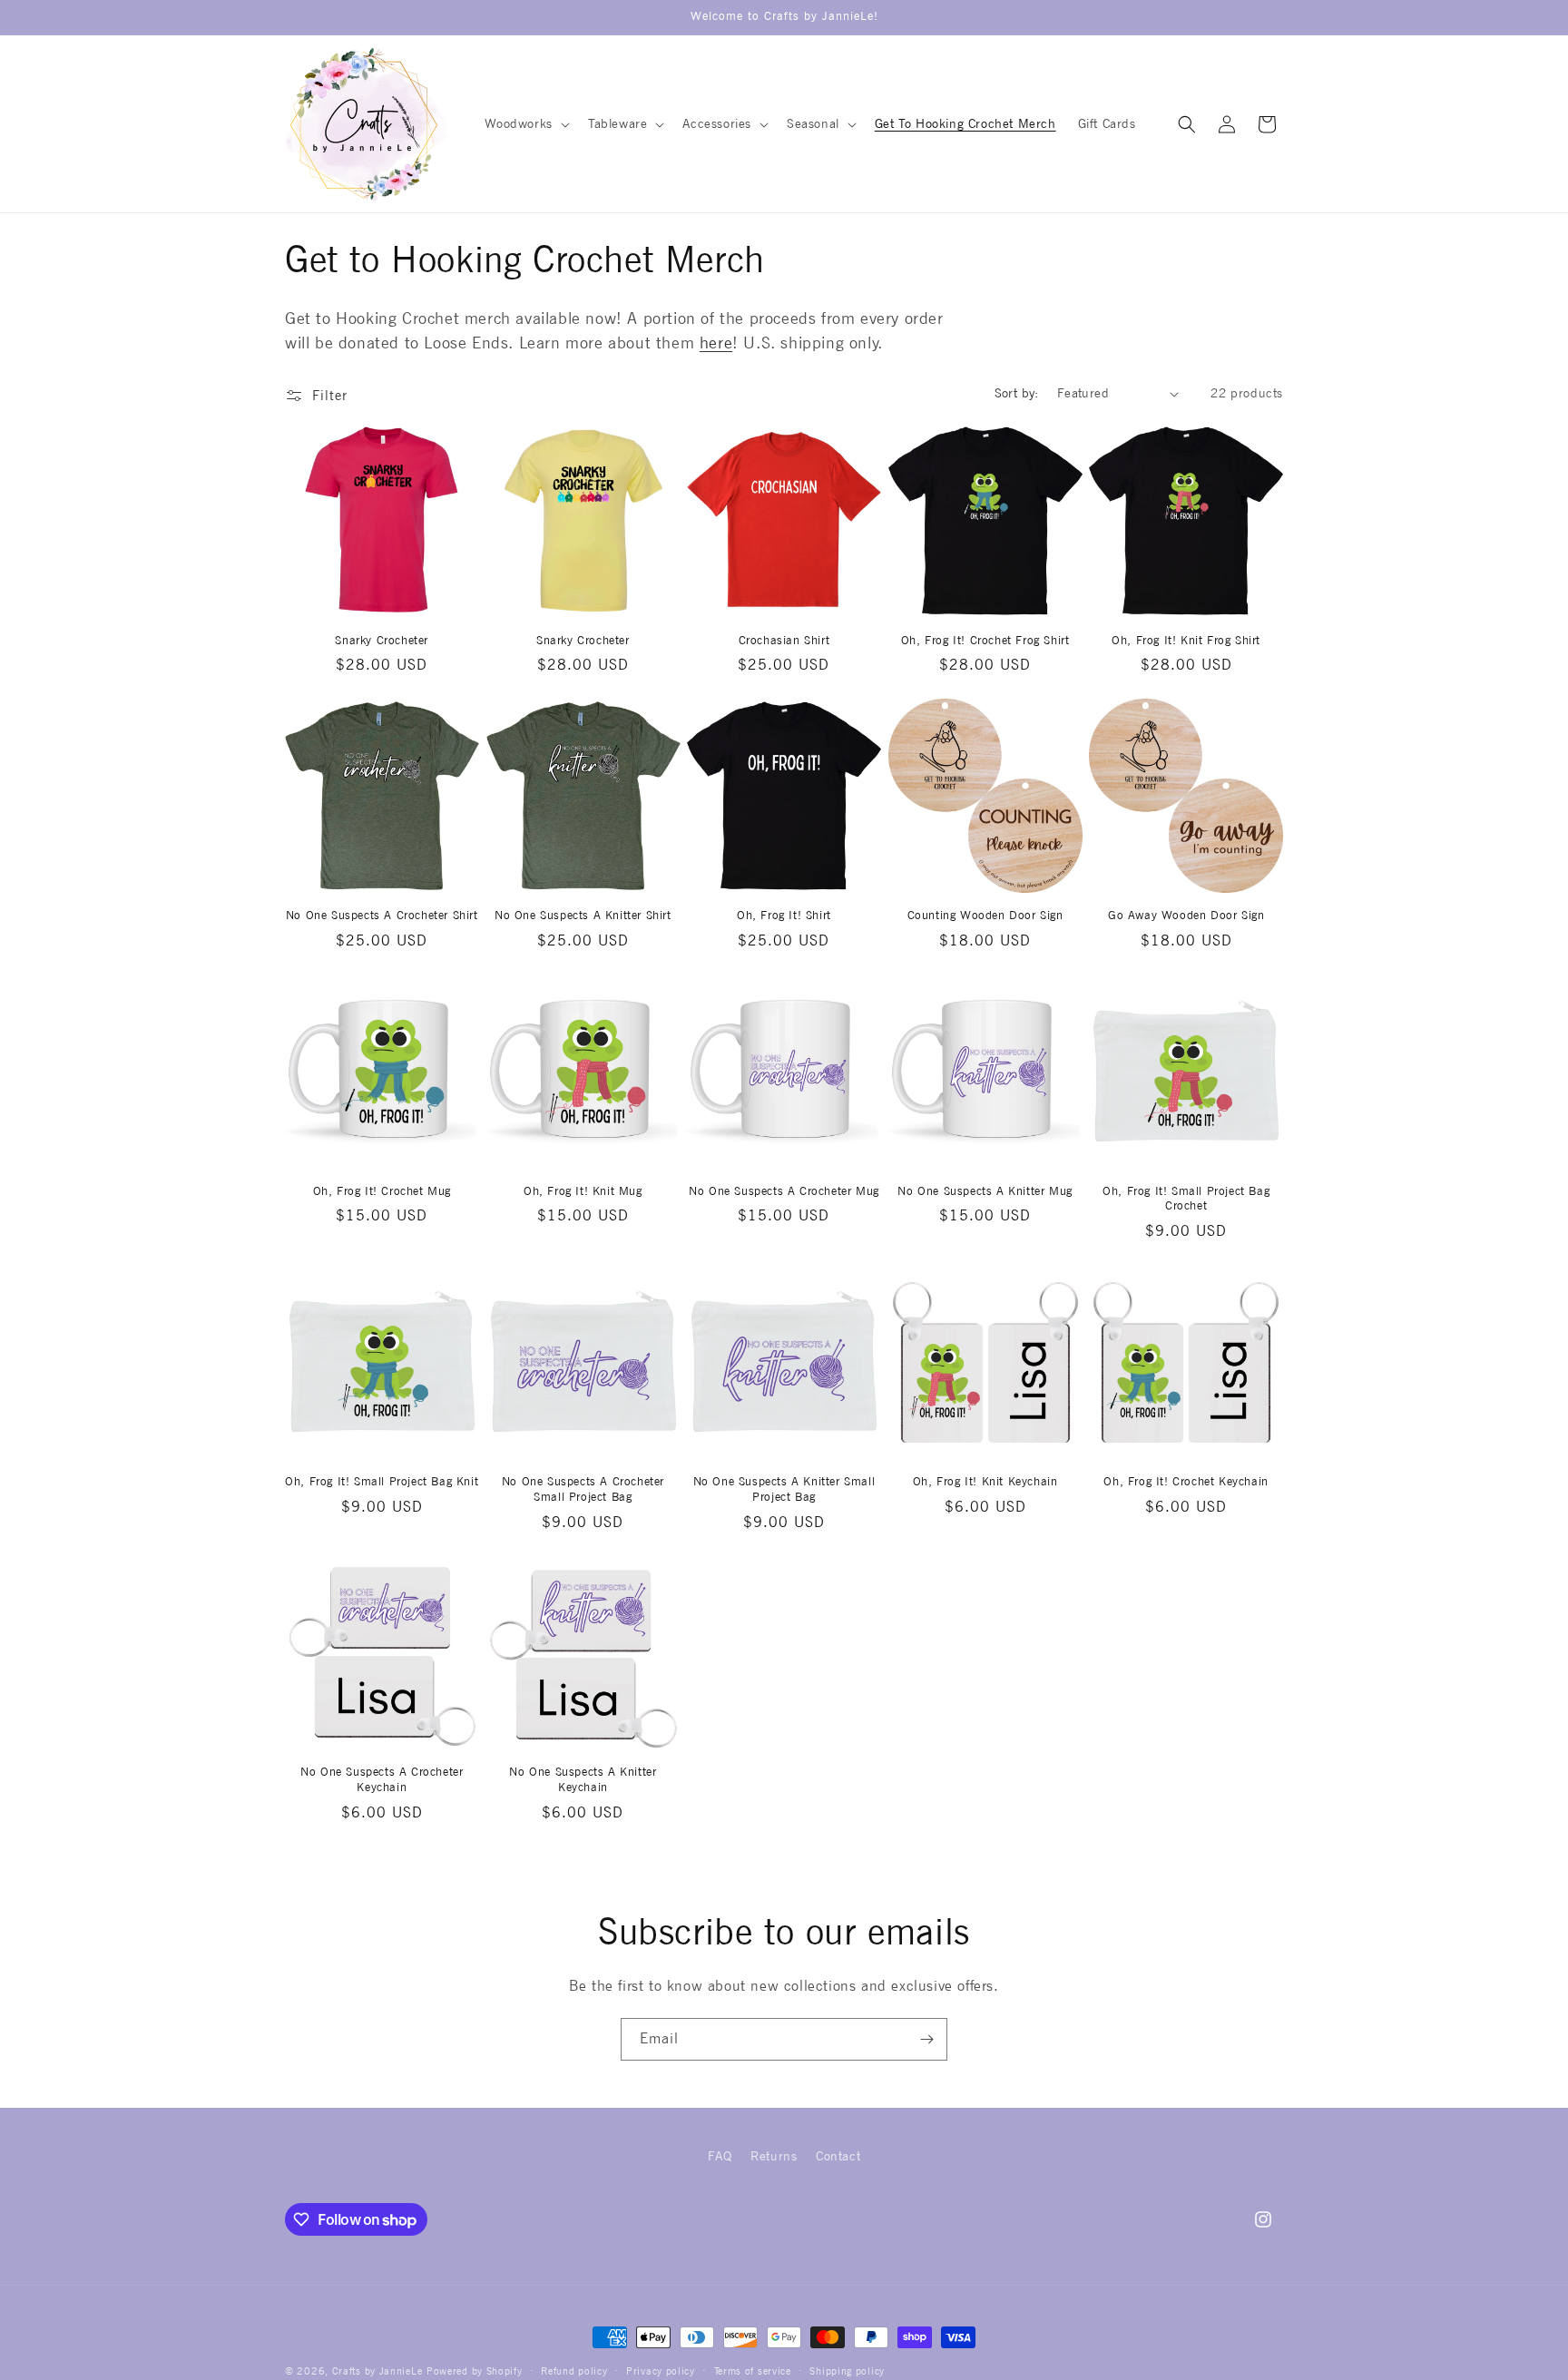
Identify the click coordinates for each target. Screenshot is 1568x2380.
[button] (525, 123)
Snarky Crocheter (382, 640)
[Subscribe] (926, 2039)
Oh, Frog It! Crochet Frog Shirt (985, 640)
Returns (774, 2156)
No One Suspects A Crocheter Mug (784, 1191)
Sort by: (1017, 393)
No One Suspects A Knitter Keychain (583, 1779)
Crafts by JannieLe (377, 2371)
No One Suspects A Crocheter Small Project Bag (583, 1489)
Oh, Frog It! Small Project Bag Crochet (1186, 1199)
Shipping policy (847, 2371)
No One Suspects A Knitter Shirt (583, 915)
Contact (838, 2156)
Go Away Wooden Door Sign (1186, 915)
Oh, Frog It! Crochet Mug (382, 1191)
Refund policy (574, 2371)
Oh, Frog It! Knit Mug (583, 1191)
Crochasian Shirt (784, 640)
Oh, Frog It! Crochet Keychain (1186, 1481)
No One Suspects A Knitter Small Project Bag (784, 1489)
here (716, 343)
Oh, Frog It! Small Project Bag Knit (382, 1481)
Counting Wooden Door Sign (985, 915)
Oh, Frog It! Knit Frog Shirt (1186, 640)
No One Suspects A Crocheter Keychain (382, 1779)
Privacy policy (661, 2371)
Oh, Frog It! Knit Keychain (985, 1481)
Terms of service (753, 2371)
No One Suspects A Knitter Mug (985, 1191)
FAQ (720, 2156)
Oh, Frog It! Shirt (784, 915)
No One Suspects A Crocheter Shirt (382, 915)
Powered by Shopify (475, 2371)
